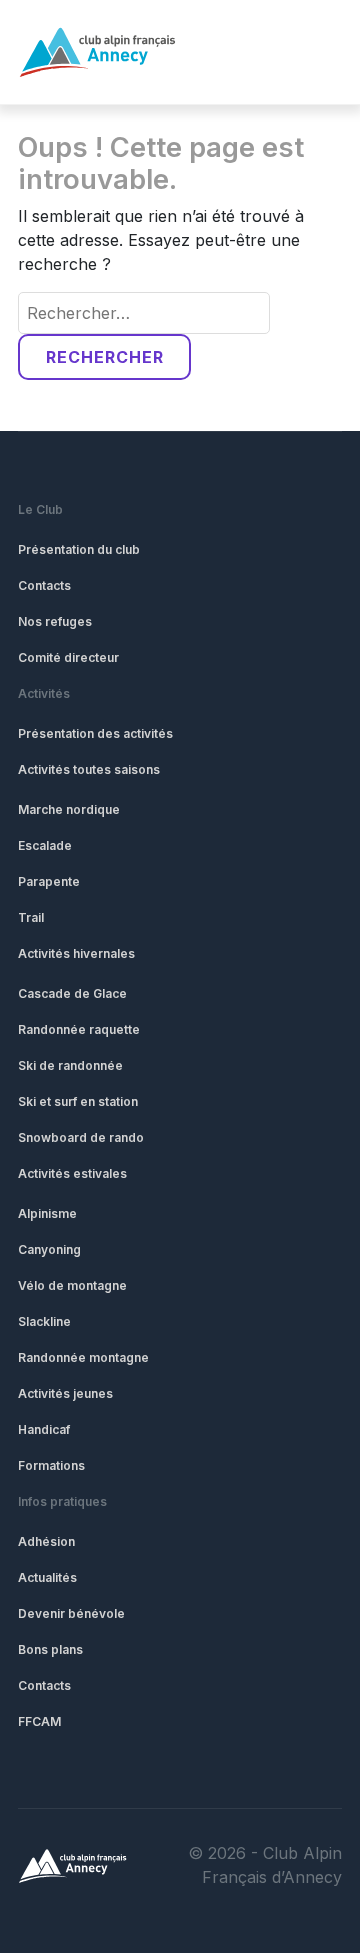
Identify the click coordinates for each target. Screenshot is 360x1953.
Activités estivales (72, 1173)
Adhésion (46, 1541)
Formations (51, 1465)
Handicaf (44, 1429)
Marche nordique (69, 809)
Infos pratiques (62, 1501)
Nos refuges (55, 621)
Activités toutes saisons (89, 769)
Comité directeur (68, 657)
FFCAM (39, 1721)
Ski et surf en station (78, 1101)
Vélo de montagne (72, 1285)
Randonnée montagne (83, 1357)
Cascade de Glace (72, 993)
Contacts (44, 585)
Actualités (47, 1577)
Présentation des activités (95, 733)
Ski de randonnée (70, 1065)
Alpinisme (47, 1213)
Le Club (40, 509)
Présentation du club (79, 549)
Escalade (45, 845)
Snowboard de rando (81, 1137)
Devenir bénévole (71, 1613)
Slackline (44, 1321)
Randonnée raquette (79, 1029)
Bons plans (50, 1649)
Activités (44, 693)
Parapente (49, 881)
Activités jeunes (65, 1393)
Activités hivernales (76, 953)
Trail (31, 917)
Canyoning (49, 1249)
